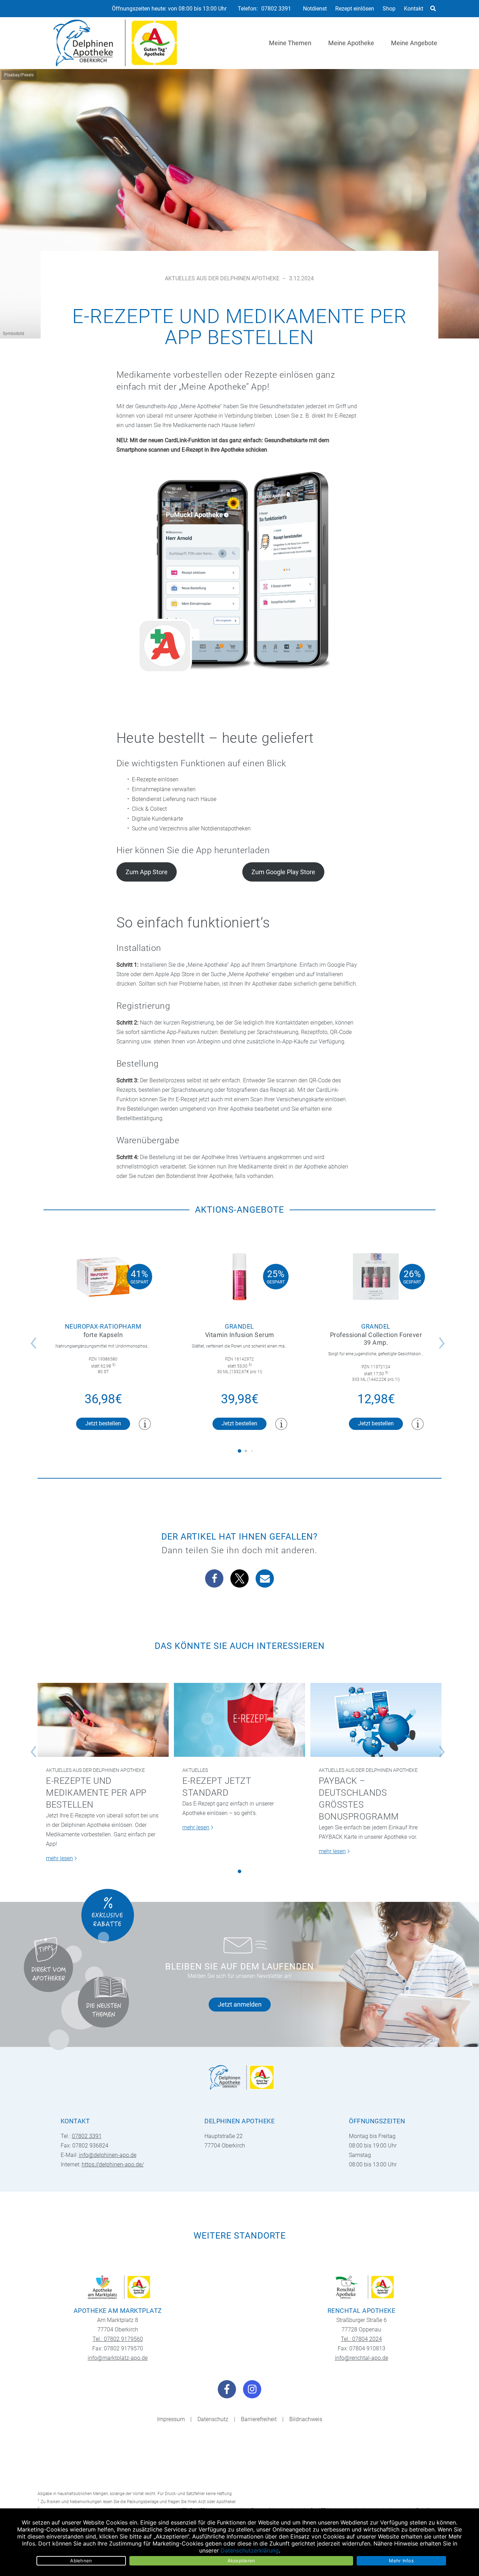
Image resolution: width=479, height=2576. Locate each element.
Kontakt (414, 9)
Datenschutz (213, 2419)
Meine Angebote (414, 43)
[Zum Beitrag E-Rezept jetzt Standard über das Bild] (239, 1720)
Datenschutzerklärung (250, 2550)
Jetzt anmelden (240, 2004)
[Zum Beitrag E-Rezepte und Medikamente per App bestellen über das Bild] (103, 1720)
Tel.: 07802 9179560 (118, 2339)
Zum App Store (147, 872)
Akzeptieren (241, 2561)
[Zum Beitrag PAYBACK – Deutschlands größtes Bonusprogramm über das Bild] (376, 1720)
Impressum (171, 2419)
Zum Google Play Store (283, 872)
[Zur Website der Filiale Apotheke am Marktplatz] (118, 2287)
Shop (389, 9)
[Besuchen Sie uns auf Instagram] (252, 2389)
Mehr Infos (401, 2561)
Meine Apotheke (351, 43)
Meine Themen (290, 43)
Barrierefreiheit (259, 2419)
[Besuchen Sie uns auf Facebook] (227, 2389)
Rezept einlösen (355, 9)
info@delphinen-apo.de (108, 2155)
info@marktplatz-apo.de (118, 2358)
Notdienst (315, 9)
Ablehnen (81, 2561)
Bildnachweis (306, 2419)
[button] (214, 1578)
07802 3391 (276, 9)
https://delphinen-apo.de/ (113, 2164)
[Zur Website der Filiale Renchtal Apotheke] (361, 2287)
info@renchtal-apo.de (362, 2358)
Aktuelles (195, 1770)
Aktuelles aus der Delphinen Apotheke (222, 278)
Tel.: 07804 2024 (361, 2339)
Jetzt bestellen (103, 1423)
